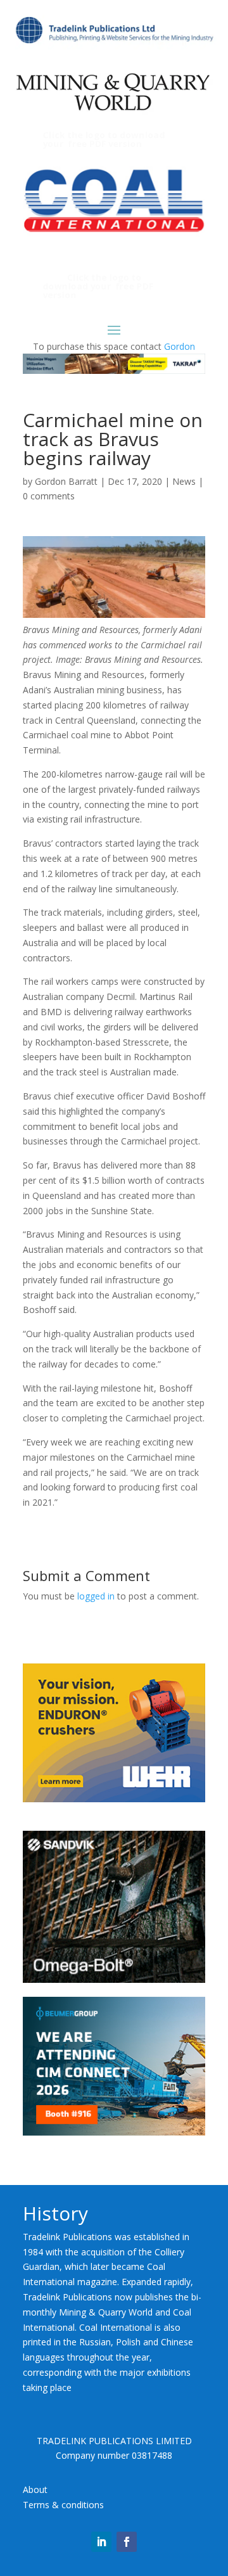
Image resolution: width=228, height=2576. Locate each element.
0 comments (49, 496)
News (184, 481)
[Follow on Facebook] (127, 2542)
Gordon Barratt (66, 481)
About (35, 2489)
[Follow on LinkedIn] (101, 2542)
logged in (96, 1596)
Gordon (180, 346)
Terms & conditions (63, 2505)
